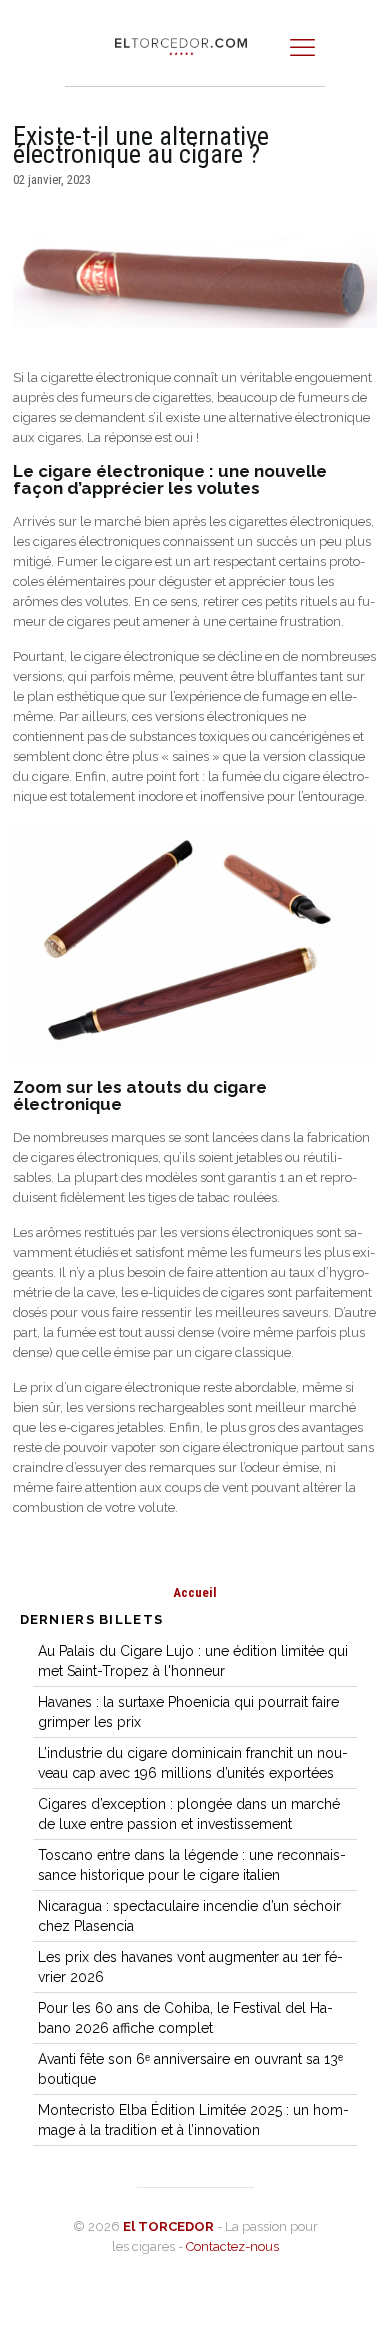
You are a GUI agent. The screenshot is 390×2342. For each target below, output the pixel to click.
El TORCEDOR (168, 2226)
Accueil (195, 1592)
